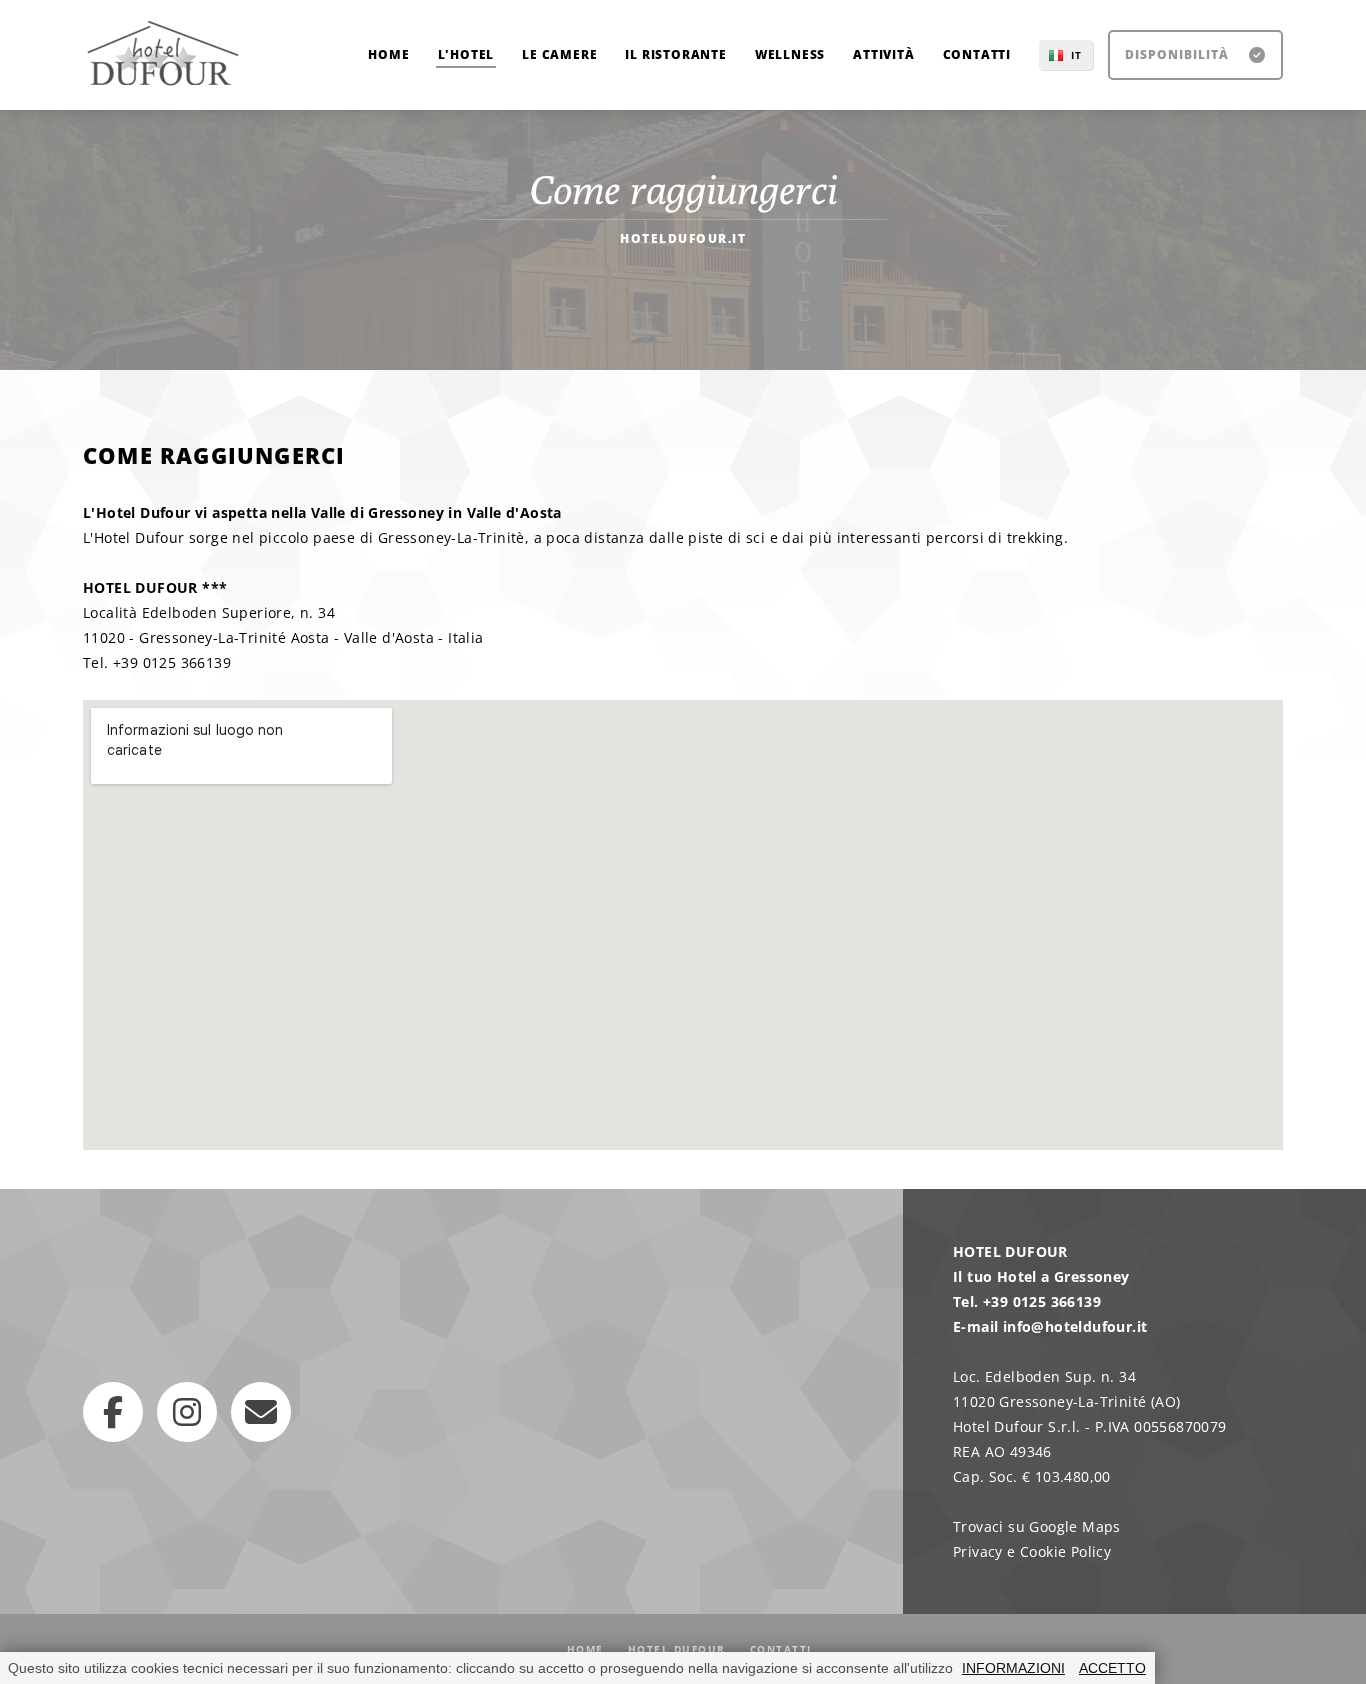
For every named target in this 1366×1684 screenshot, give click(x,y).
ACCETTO (1112, 1668)
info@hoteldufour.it (1075, 1326)
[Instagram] (187, 1412)
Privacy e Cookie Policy (1032, 1551)
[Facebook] (113, 1412)
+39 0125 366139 (1042, 1301)
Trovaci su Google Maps (1037, 1526)
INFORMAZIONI (1013, 1668)
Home (585, 1649)
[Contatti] (261, 1412)
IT (1076, 55)
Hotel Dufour (677, 1649)
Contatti (781, 1649)
